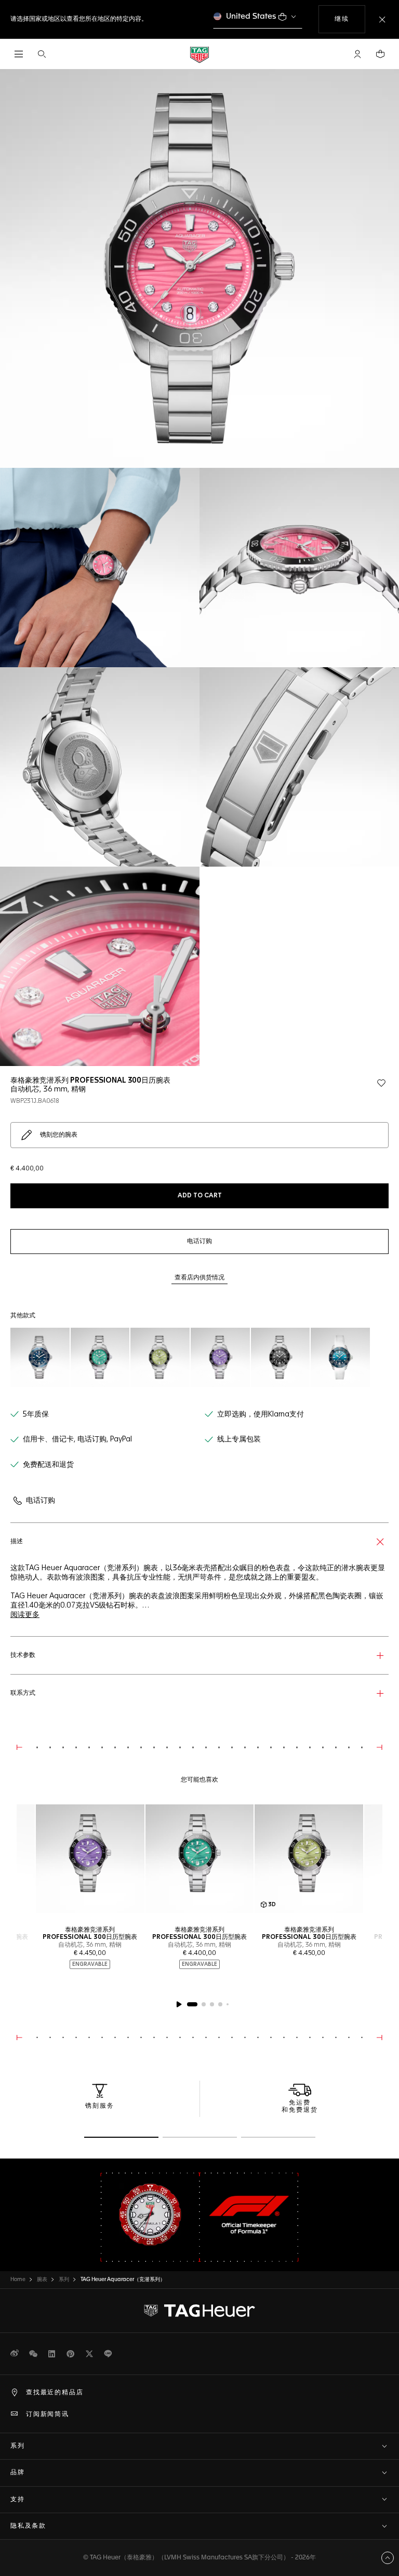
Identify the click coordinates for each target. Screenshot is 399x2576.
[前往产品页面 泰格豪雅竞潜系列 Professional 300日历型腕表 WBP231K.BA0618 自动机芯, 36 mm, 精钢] (100, 1357)
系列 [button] (18, 2446)
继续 (350, 19)
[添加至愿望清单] (381, 1083)
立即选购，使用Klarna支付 (261, 1414)
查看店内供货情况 (199, 1278)
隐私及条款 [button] (28, 2526)
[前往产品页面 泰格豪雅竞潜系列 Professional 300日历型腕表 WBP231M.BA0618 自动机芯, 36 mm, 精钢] (220, 1357)
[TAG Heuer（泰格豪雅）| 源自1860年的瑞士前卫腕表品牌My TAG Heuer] (199, 2311)
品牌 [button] (18, 2473)
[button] (357, 54)
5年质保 (36, 1414)
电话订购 (41, 1501)
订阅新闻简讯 (48, 2415)
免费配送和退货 (48, 1465)
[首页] (199, 54)
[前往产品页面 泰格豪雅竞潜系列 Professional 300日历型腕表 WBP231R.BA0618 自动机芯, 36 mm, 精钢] (281, 1357)
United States (251, 16)
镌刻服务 (100, 2106)
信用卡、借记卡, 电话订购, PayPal (77, 1439)
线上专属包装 (239, 1439)
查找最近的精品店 (55, 2393)
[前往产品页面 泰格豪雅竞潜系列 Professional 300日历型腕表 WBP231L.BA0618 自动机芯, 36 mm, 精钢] (160, 1357)
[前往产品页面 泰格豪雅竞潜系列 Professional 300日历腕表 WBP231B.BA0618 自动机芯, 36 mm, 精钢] (40, 1357)
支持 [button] (18, 2500)
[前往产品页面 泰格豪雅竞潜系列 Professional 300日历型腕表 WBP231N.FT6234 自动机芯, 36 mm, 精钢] (340, 1357)
